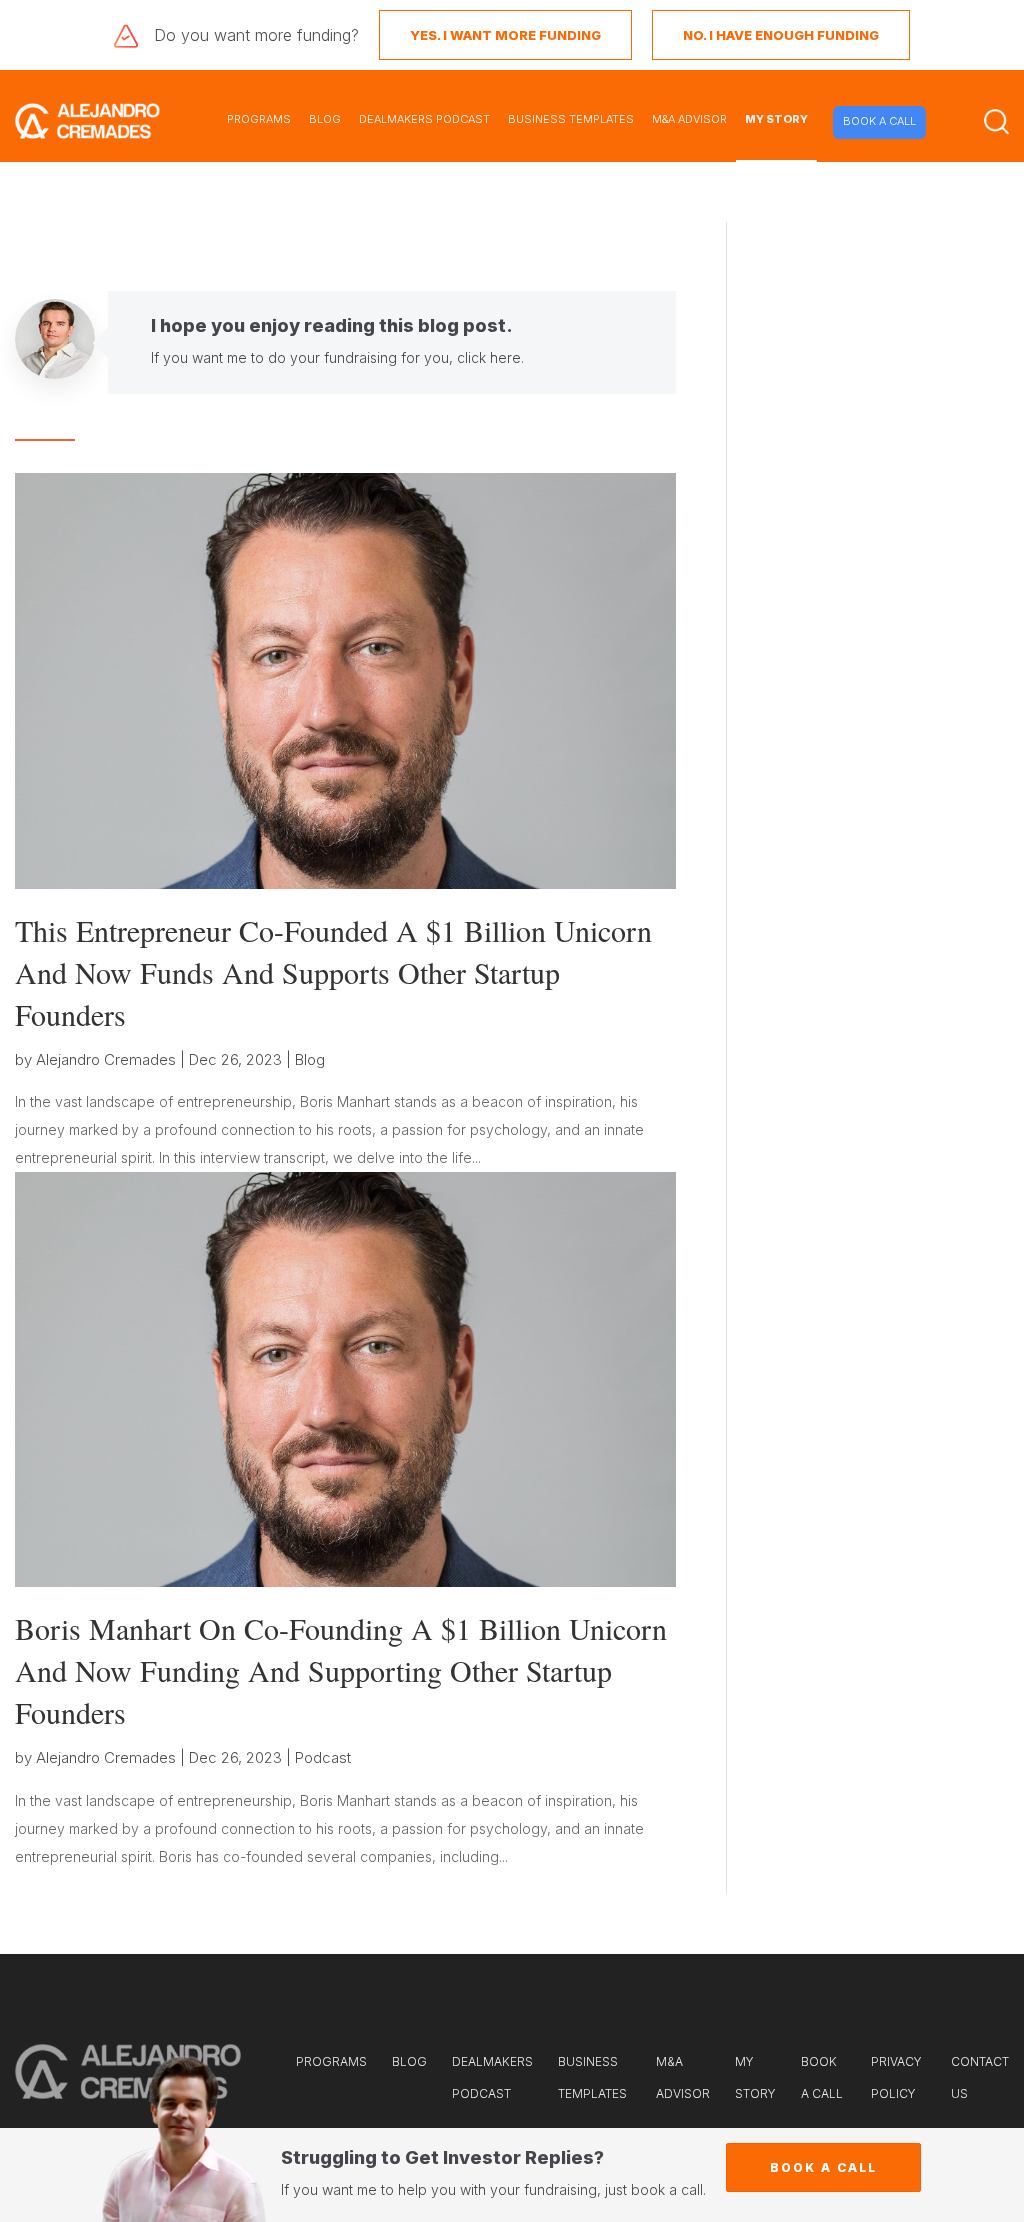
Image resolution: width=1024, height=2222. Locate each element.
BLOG (325, 119)
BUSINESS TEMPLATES (571, 119)
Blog (310, 1059)
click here (489, 357)
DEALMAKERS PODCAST (424, 119)
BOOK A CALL (879, 121)
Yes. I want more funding (505, 35)
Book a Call (823, 2167)
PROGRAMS (259, 119)
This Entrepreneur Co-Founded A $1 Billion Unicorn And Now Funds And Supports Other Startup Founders (333, 972)
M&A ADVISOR (689, 119)
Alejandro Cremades (106, 1059)
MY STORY (776, 119)
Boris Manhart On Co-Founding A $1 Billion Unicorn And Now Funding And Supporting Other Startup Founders (341, 1670)
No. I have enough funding (781, 35)
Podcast (323, 1757)
